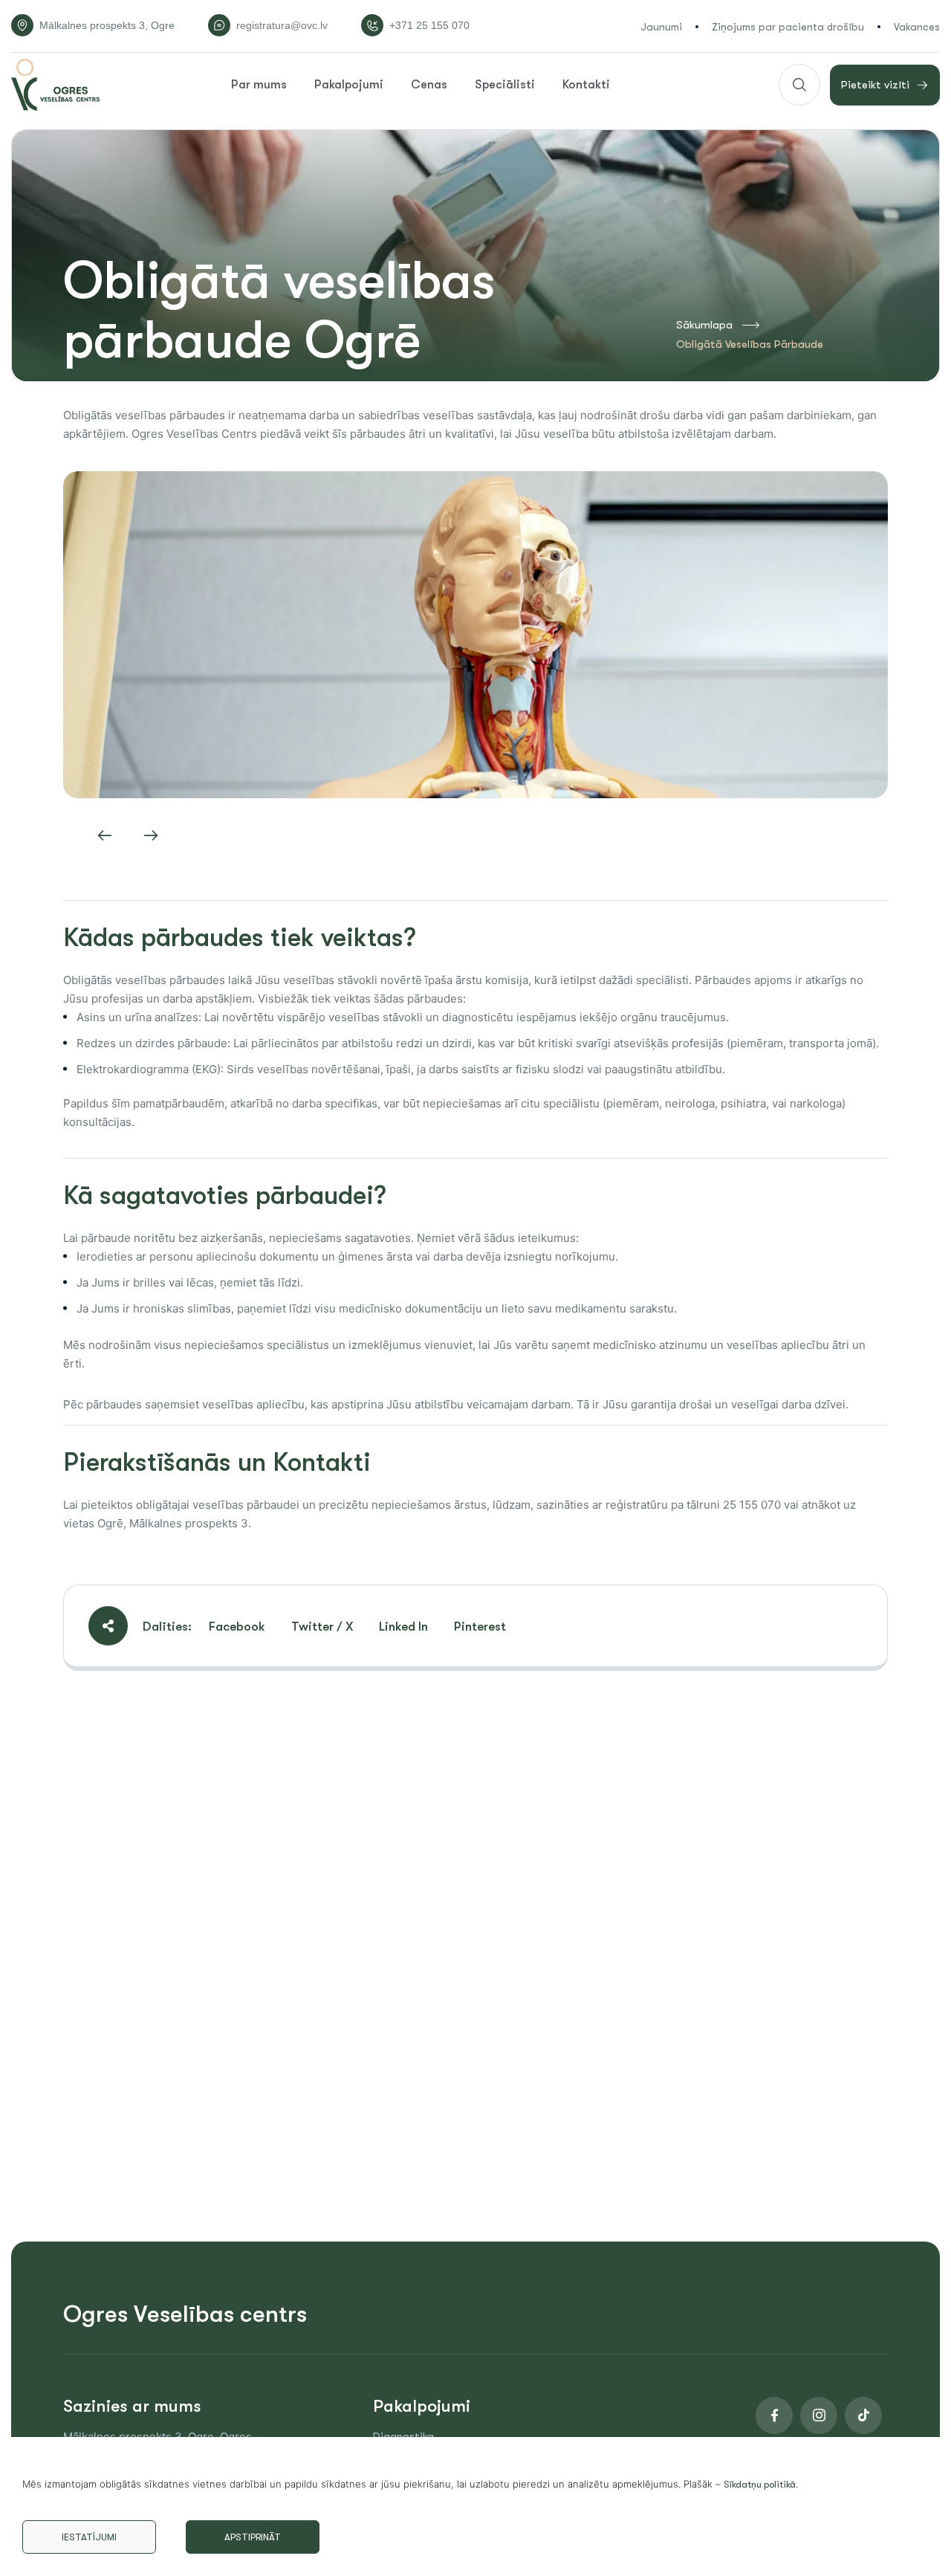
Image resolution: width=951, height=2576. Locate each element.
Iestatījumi (89, 2537)
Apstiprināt (253, 2537)
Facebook (237, 1627)
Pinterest (480, 1627)
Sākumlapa (704, 325)
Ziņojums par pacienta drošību (788, 27)
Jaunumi (661, 27)
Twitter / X (322, 1627)
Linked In (403, 1627)
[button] (105, 835)
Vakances (917, 27)
